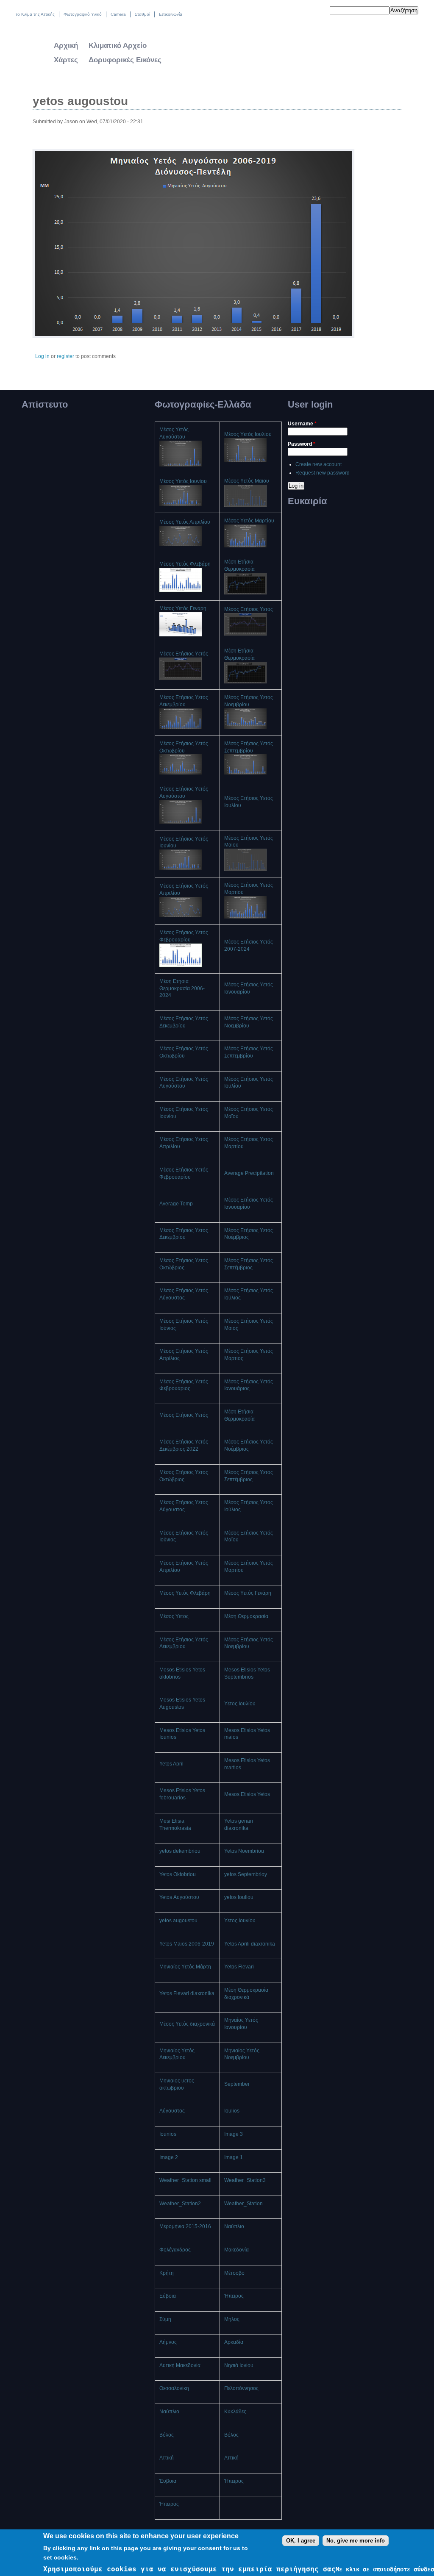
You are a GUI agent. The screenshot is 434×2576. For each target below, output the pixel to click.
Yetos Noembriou (244, 1851)
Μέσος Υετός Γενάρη (183, 608)
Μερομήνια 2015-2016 (185, 2226)
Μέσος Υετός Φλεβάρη (185, 564)
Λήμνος (168, 2342)
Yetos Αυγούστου (179, 1897)
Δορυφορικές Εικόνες (125, 60)
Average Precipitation (249, 1173)
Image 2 (169, 2157)
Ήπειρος (234, 2296)
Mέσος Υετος (174, 1616)
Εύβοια (168, 2296)
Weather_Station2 (180, 2204)
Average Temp (176, 1204)
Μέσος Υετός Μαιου (247, 481)
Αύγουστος (172, 2111)
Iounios (168, 2134)
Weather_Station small (185, 2180)
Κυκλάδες (235, 2412)
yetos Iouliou (239, 1897)
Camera (118, 14)
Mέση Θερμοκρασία (246, 1616)
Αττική (167, 2458)
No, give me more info (356, 2541)
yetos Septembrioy (246, 1874)
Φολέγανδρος (175, 2250)
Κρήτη (167, 2273)
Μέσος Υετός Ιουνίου (183, 481)
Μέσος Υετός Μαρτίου (249, 521)
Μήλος (232, 2319)
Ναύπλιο (234, 2226)
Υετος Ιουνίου (240, 1921)
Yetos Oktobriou (178, 1874)
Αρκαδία (234, 2342)
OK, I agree (301, 2541)
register (65, 356)
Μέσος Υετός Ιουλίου (248, 434)
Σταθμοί (142, 14)
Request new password (323, 473)
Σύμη (165, 2319)
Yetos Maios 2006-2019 (187, 1944)
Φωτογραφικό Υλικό (83, 14)
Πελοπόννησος (241, 2388)
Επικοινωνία (171, 14)
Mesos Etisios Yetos (247, 1794)
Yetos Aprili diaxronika (250, 1944)
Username (302, 424)
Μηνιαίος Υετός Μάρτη (185, 1967)
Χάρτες (66, 60)
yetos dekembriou (180, 1851)
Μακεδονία (236, 2250)
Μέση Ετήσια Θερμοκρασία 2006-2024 (182, 988)
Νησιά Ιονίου (239, 2365)
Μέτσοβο (234, 2273)
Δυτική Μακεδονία (180, 2365)
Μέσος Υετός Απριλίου (185, 522)
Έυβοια (168, 2481)
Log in (42, 356)
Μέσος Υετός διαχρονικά (187, 2024)
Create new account (319, 464)
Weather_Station (243, 2204)
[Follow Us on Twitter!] (300, 12)
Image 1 (234, 2157)
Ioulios (232, 2111)
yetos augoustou (178, 1921)
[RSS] (318, 12)
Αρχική (66, 46)
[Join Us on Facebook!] (309, 12)
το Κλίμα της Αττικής (35, 14)
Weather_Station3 (245, 2180)
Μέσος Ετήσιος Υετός (249, 609)
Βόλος (167, 2435)
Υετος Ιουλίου (240, 1704)
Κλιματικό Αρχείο (118, 46)
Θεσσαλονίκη (174, 2388)
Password (302, 444)
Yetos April (171, 1764)
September (237, 2084)
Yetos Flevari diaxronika (187, 1993)
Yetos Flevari (239, 1967)
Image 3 (234, 2134)
